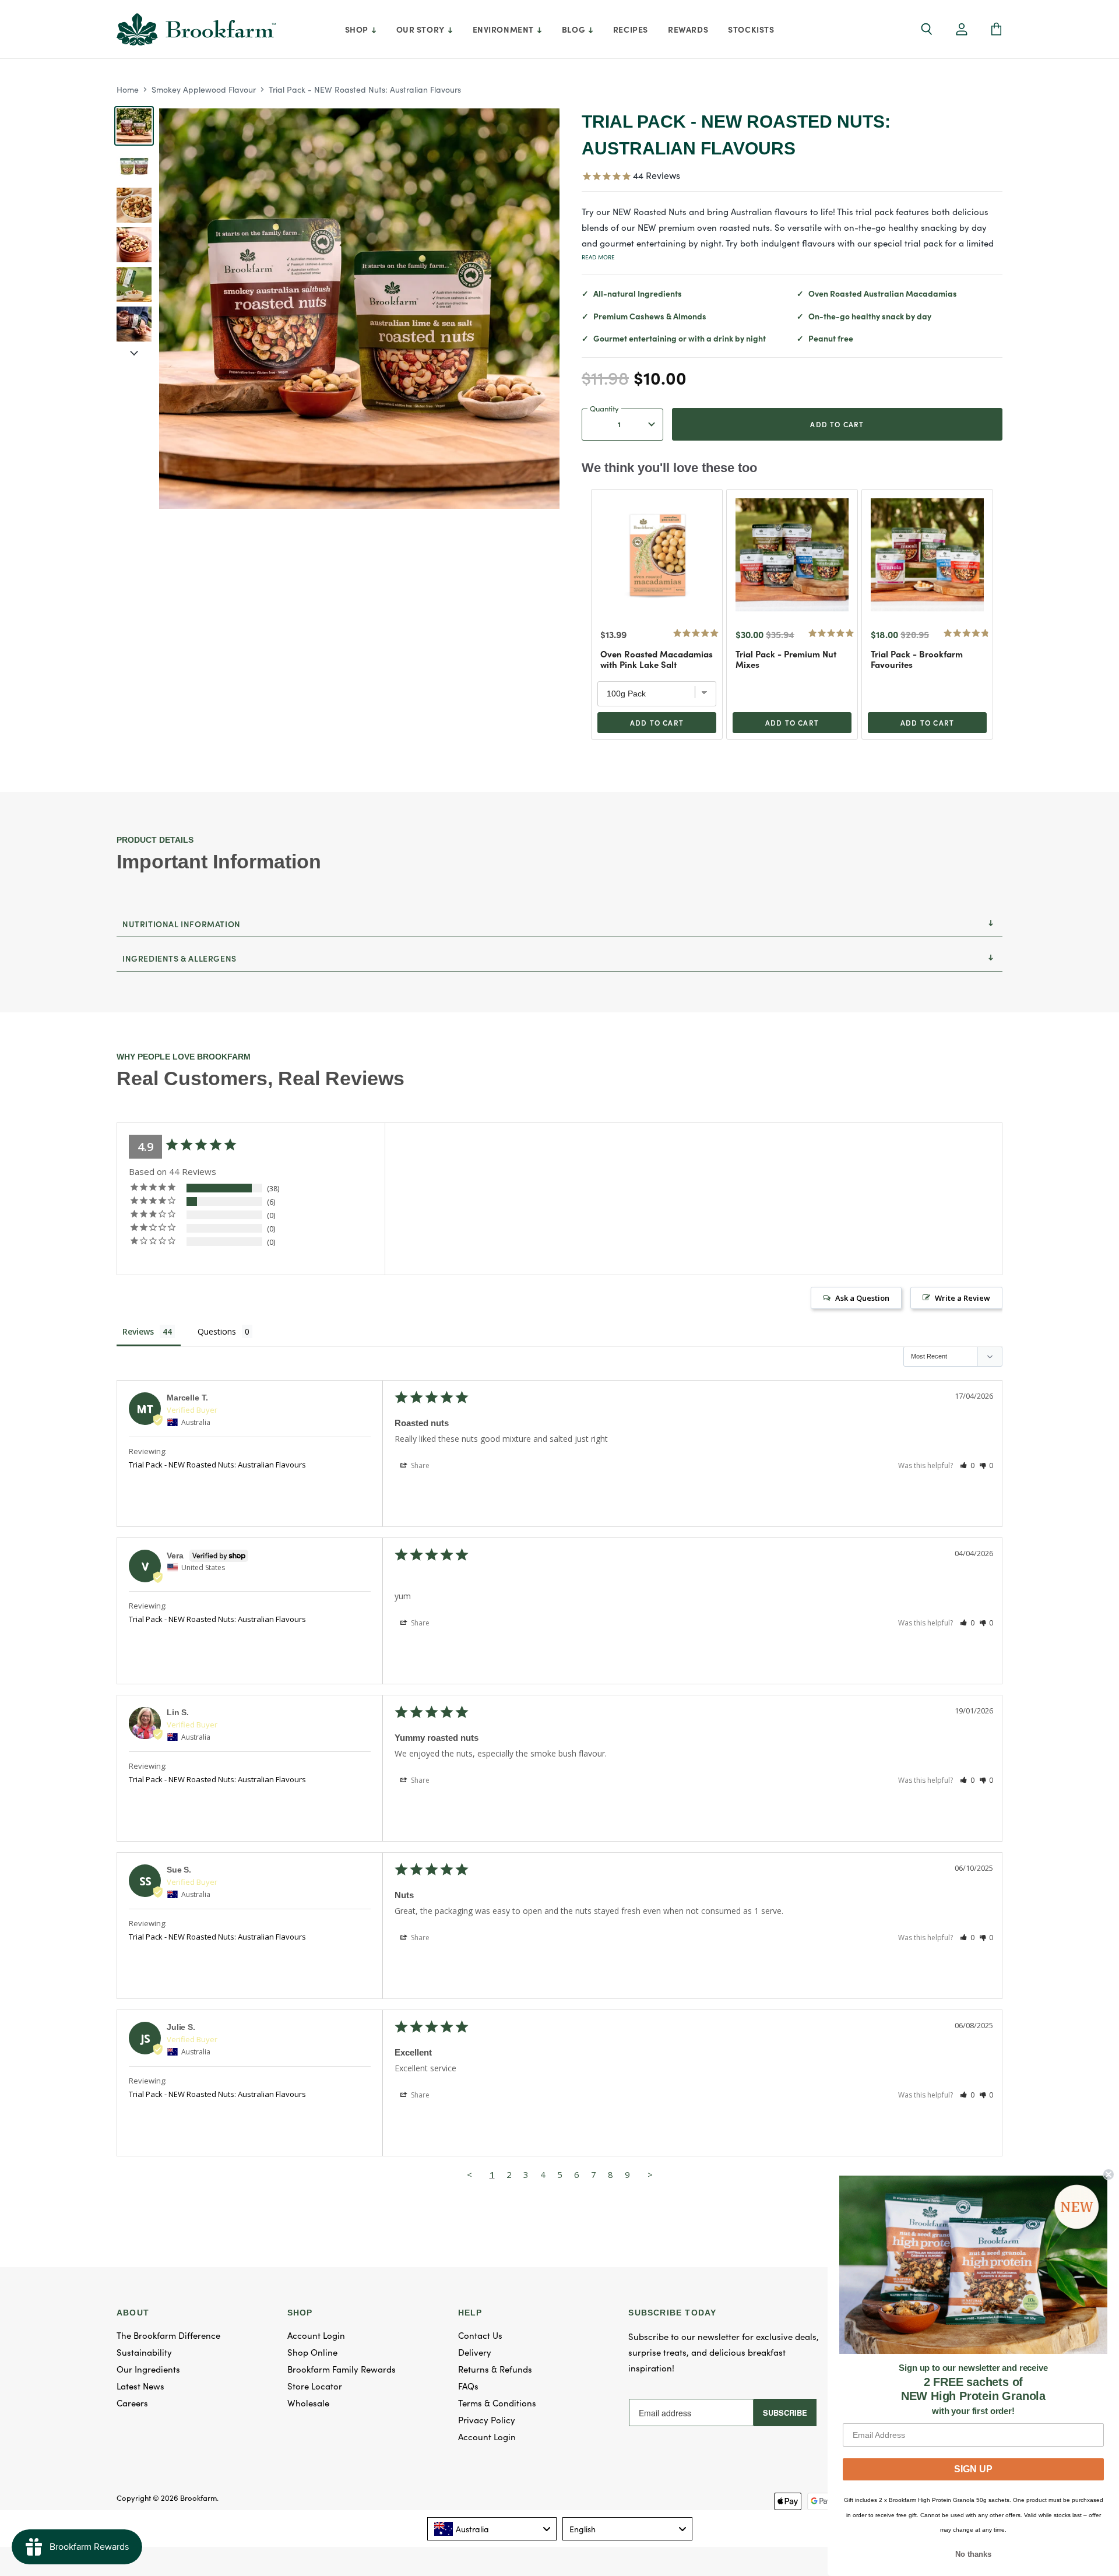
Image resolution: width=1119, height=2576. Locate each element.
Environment (504, 29)
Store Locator (315, 2386)
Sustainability (144, 2352)
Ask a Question (862, 1298)
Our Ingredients (148, 2369)
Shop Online (312, 2352)
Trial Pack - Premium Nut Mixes (786, 659)
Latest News (140, 2386)
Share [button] (419, 1465)
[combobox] (492, 2529)
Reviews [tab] (138, 1331)
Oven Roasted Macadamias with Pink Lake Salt (657, 659)
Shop (358, 29)
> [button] (650, 2174)
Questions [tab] (217, 1331)
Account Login (316, 2335)
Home (128, 89)
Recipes (631, 29)
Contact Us (480, 2335)
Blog (575, 29)
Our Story (422, 29)
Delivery (475, 2352)
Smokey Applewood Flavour (204, 89)
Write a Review (963, 1298)
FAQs (468, 2386)
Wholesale (308, 2403)
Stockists (751, 29)
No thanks (973, 2554)
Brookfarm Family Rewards (342, 2369)
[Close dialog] (1109, 2174)
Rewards (688, 29)
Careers (132, 2403)
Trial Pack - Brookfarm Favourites (917, 659)
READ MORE (598, 257)
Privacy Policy (487, 2420)
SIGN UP (973, 2469)
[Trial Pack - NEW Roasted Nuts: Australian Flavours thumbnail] (134, 126)
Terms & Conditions (497, 2403)
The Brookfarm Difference (168, 2335)
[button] (962, 30)
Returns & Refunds (495, 2369)
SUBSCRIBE (785, 2413)
